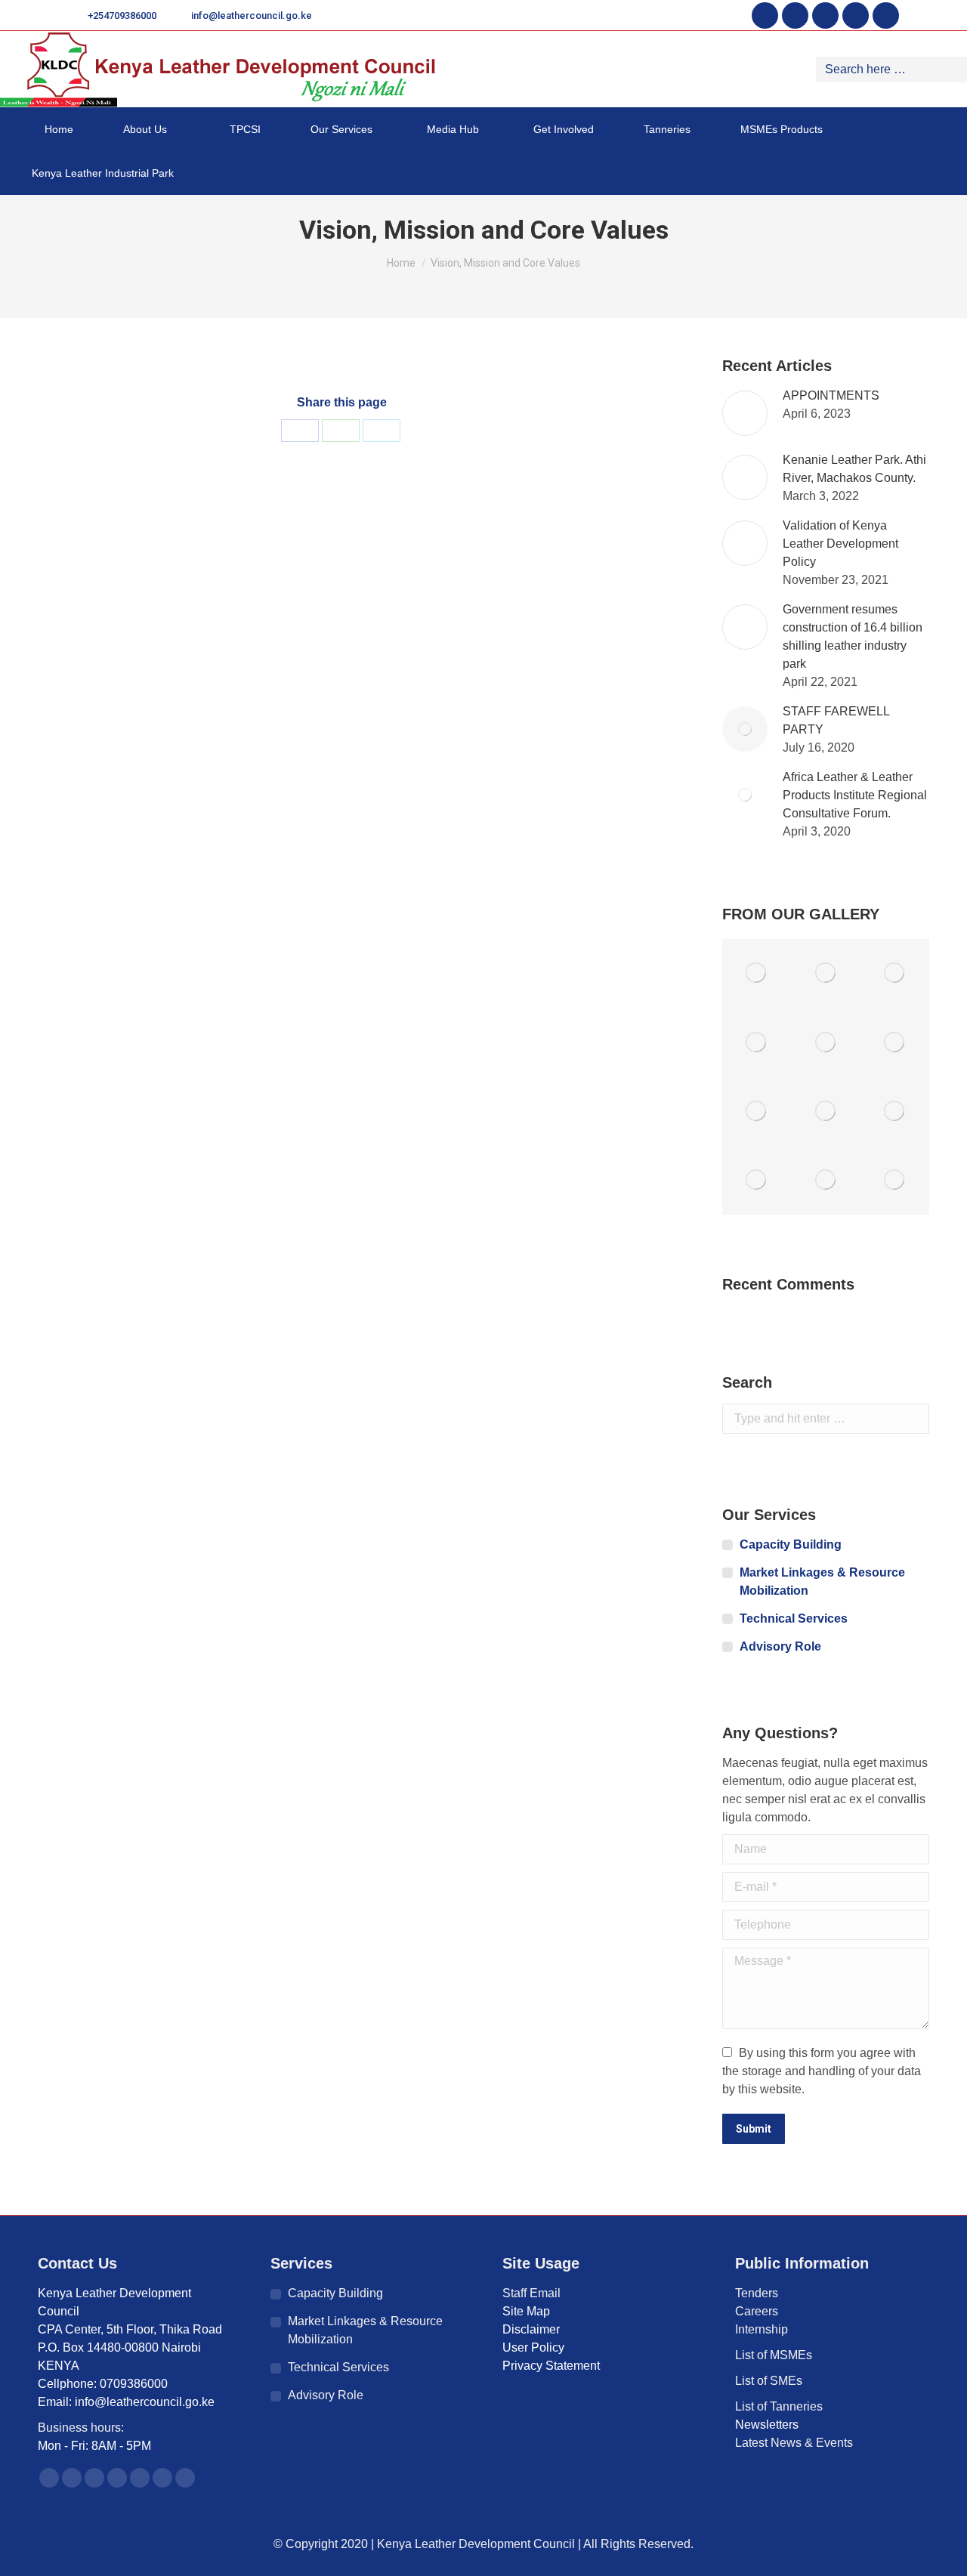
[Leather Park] (895, 1042)
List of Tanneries (780, 2406)
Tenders (757, 2293)
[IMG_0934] (825, 1042)
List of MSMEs (774, 2355)
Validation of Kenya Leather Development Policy (840, 544)
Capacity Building (791, 1544)
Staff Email (531, 2293)
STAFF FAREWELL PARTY (836, 720)
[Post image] (745, 413)
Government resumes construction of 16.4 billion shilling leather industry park (853, 636)
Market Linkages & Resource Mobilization (822, 1581)
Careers (757, 2311)
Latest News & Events (794, 2443)
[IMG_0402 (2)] (895, 1112)
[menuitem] (53, 129)
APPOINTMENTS (831, 395)
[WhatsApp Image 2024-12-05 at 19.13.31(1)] (757, 973)
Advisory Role (780, 1646)
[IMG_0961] (895, 1180)
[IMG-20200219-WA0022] (825, 973)
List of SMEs (769, 2381)
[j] (895, 973)
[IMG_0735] (825, 1180)
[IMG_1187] (757, 1180)
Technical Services (794, 1618)
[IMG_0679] (757, 1042)
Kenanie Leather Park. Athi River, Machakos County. (854, 469)
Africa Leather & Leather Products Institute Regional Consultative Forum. (855, 795)
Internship (762, 2329)
